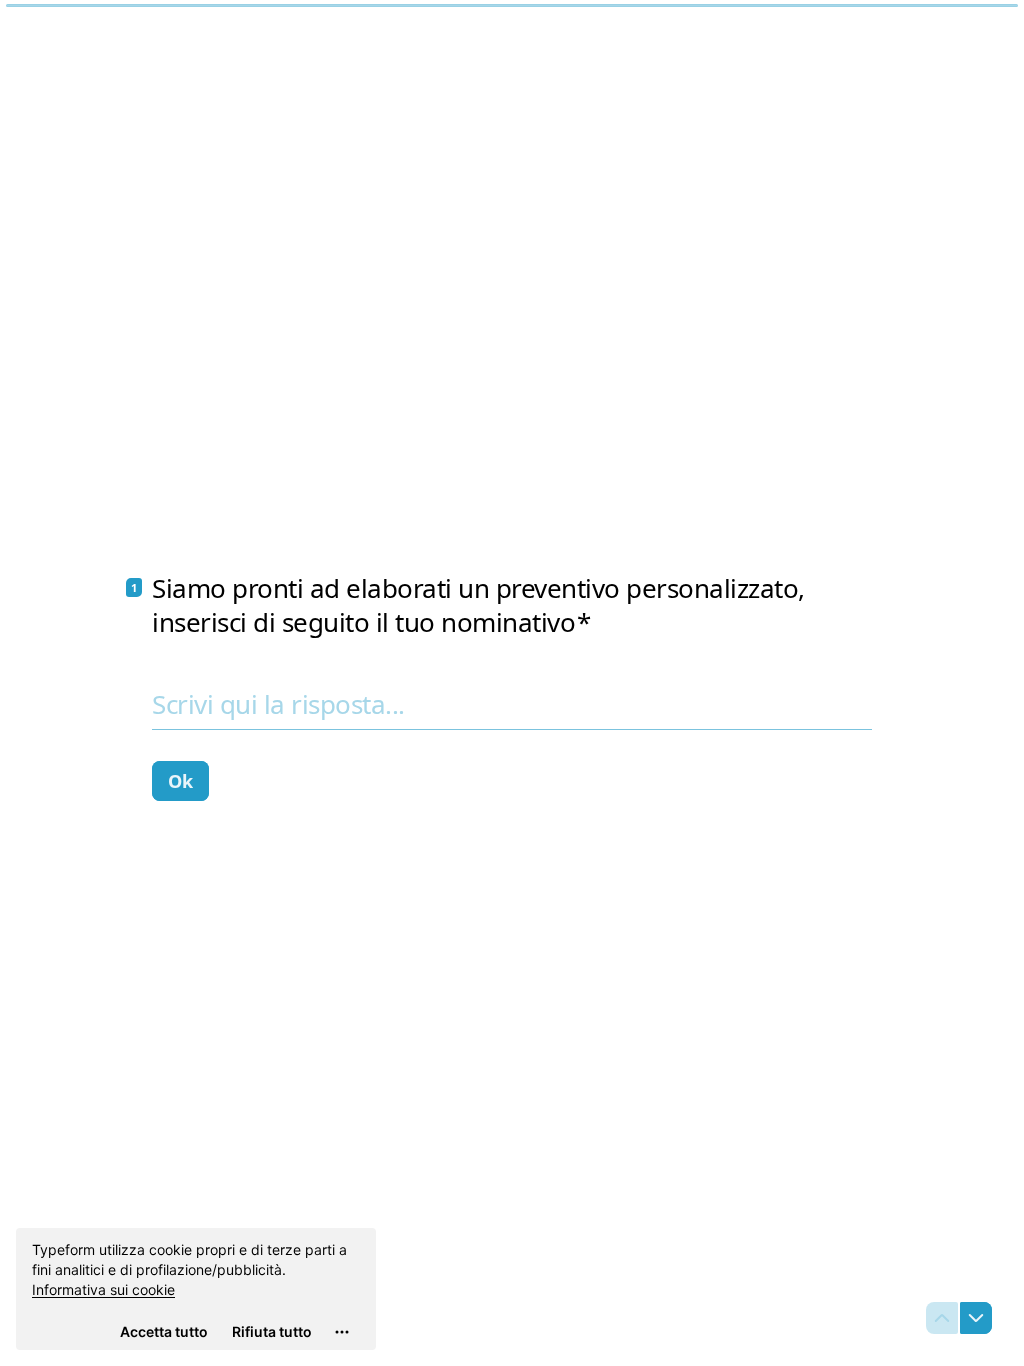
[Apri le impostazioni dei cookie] (342, 1332)
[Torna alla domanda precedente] (942, 1318)
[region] (196, 1289)
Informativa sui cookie (103, 1289)
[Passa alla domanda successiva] (976, 1318)
